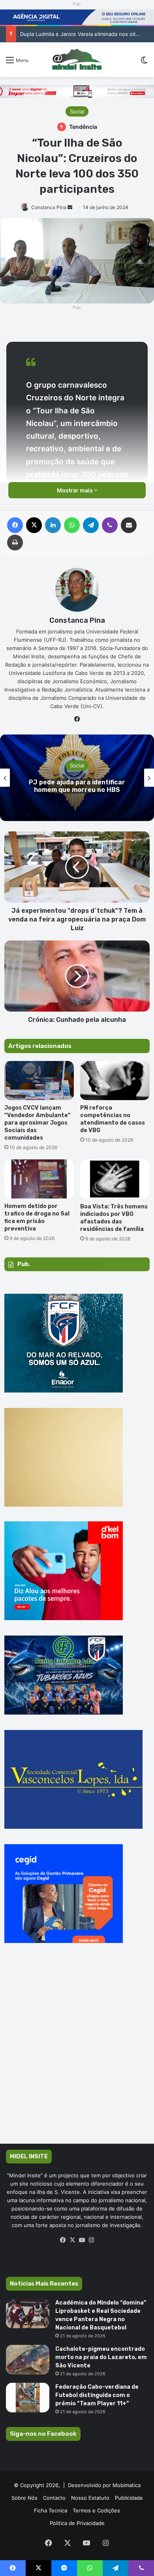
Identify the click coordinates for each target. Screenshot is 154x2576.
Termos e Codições (96, 2510)
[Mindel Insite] (77, 60)
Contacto (54, 2498)
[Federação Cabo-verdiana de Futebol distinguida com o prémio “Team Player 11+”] (28, 2398)
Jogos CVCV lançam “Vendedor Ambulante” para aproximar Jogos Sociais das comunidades (37, 1123)
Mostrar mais (75, 490)
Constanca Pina (49, 207)
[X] (72, 2240)
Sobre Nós (24, 2498)
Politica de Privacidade (77, 2523)
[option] (77, 778)
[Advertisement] (77, 2055)
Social (77, 111)
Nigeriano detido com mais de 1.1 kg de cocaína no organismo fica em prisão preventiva (77, 786)
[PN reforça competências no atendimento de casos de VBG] (115, 1081)
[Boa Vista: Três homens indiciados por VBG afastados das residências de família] (115, 1179)
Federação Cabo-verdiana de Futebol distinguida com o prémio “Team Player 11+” (97, 2395)
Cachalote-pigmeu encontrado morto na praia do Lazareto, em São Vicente (101, 2357)
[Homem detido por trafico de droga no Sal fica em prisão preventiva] (39, 1179)
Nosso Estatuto (90, 2498)
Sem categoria (77, 761)
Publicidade (129, 2498)
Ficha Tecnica (51, 2510)
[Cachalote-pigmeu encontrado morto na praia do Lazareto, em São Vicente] (28, 2360)
